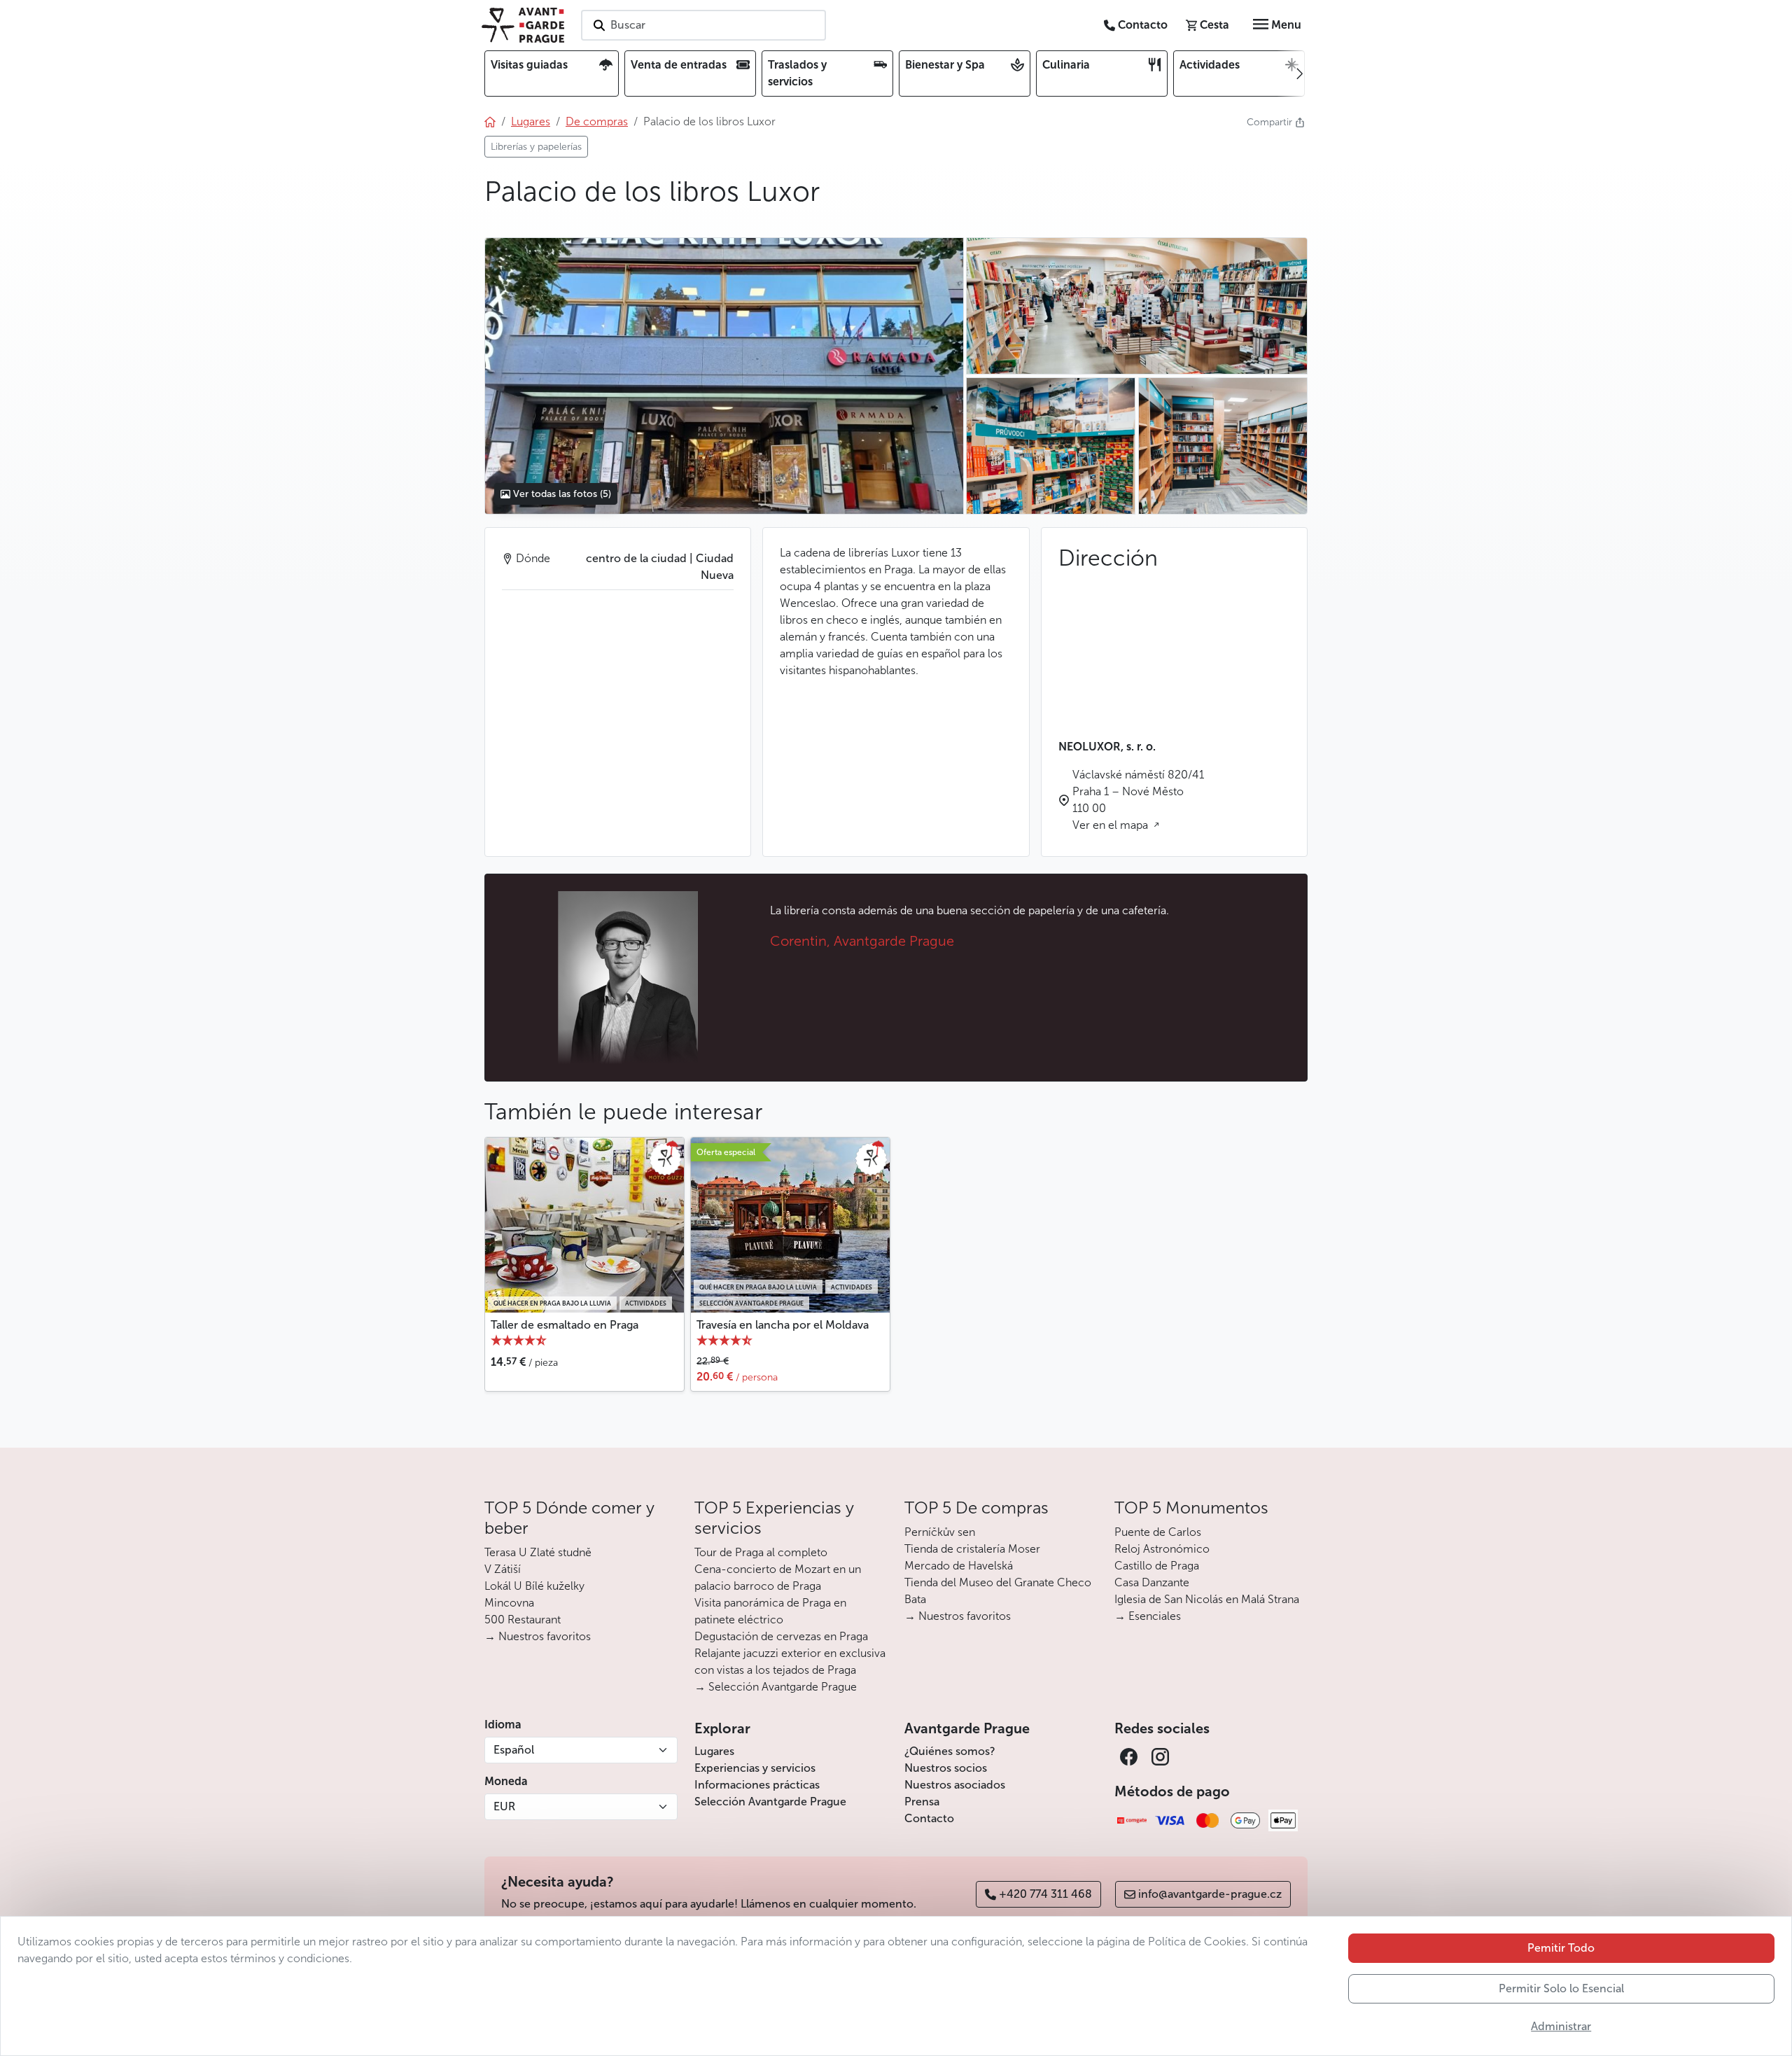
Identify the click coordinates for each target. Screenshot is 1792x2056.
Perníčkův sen (940, 1532)
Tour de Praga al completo (761, 1552)
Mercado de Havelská (959, 1566)
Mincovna (509, 1603)
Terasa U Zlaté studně (538, 1552)
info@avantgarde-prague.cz (1210, 1894)
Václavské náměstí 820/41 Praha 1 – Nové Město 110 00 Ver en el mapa (1138, 800)
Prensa (922, 1802)
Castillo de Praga (1157, 1566)
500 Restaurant (523, 1620)
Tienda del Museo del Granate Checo (998, 1582)
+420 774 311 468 (1045, 1894)
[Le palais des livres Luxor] (724, 376)
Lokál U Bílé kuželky (534, 1586)
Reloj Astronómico (1162, 1549)
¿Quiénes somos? (950, 1751)
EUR (504, 1806)
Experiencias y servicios (755, 1768)
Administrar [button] (1561, 2026)
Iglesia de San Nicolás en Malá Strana (1207, 1599)
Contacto (929, 1818)
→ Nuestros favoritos (538, 1636)
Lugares (714, 1751)
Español (514, 1750)
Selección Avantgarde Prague (770, 1802)
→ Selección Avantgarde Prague (776, 1687)
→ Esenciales (1148, 1616)
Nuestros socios (946, 1768)
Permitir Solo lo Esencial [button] (1561, 1988)
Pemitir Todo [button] (1561, 1948)
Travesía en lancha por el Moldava (783, 1325)
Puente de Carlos (1158, 1532)
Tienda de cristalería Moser (972, 1549)
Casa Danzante (1152, 1582)
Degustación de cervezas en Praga (781, 1636)
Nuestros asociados (955, 1785)
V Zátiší (503, 1569)
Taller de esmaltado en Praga (565, 1325)
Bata (915, 1599)
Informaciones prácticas (757, 1785)
